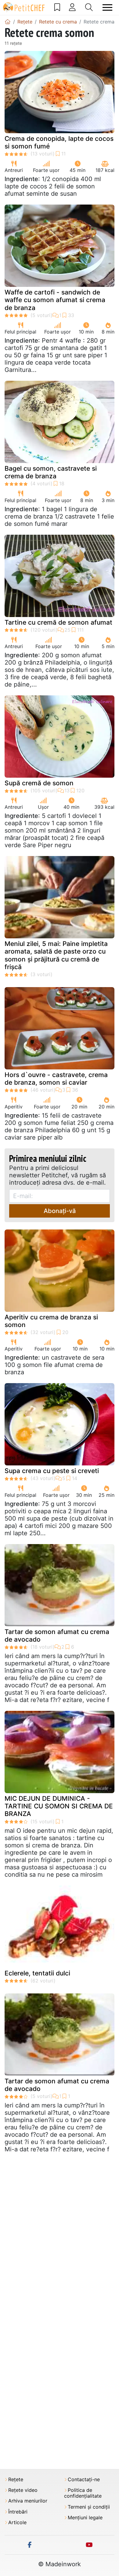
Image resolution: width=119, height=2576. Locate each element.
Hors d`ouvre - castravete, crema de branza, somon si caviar (56, 1079)
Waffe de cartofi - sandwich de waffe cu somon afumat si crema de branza (55, 300)
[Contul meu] (72, 7)
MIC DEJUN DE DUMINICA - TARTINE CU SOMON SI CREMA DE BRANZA (59, 1806)
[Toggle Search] (89, 7)
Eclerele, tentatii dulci (37, 1973)
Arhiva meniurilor (28, 2501)
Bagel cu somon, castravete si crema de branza (51, 472)
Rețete (16, 2480)
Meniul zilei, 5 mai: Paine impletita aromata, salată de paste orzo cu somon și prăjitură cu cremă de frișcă (56, 955)
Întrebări (18, 2512)
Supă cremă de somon (39, 783)
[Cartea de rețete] (57, 7)
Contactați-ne (84, 2480)
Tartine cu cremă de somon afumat (58, 622)
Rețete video (23, 2490)
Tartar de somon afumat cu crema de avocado (57, 1636)
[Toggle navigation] (107, 7)
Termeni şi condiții (89, 2507)
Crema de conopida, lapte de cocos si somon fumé (59, 142)
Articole (17, 2522)
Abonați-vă (60, 1211)
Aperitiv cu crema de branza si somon (51, 1321)
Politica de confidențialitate (83, 2493)
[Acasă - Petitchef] (8, 22)
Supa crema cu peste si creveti (52, 1471)
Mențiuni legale (85, 2518)
